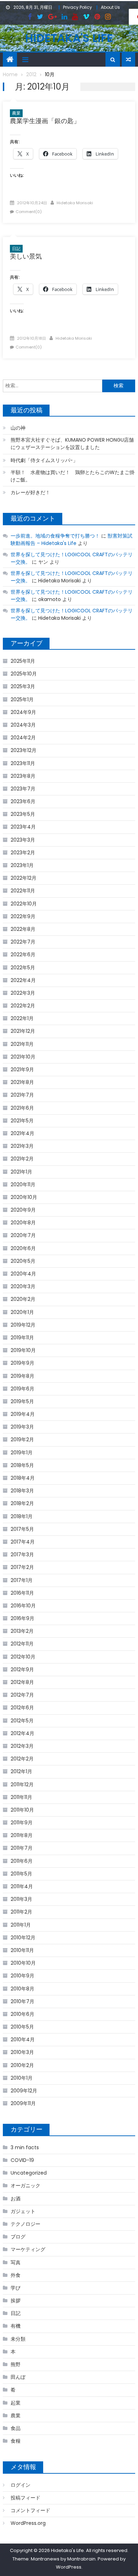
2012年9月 (22, 1669)
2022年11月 (23, 891)
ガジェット (23, 2211)
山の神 (18, 428)
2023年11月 (23, 763)
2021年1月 (21, 1172)
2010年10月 (23, 1963)
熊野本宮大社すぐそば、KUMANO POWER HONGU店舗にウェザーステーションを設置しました (72, 444)
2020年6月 (23, 1248)
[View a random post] (128, 60)
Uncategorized (29, 2173)
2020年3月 (23, 1286)
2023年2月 (23, 853)
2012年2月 (22, 1759)
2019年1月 (22, 1453)
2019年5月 (22, 1401)
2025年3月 (23, 686)
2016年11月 (22, 1593)
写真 (16, 2262)
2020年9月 (23, 1210)
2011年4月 (22, 1886)
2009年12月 (24, 2091)
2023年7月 (23, 789)
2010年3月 (22, 2052)
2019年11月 (22, 1338)
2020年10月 (24, 1197)
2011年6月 (22, 1861)
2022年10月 (24, 904)
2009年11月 (23, 2103)
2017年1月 (22, 1580)
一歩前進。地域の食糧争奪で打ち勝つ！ (55, 536)
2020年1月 (22, 1312)
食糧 (16, 2441)
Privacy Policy (77, 7)
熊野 (16, 2364)
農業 (16, 113)
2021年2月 (22, 1159)
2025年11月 (23, 661)
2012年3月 (22, 1746)
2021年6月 (22, 1108)
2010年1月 (22, 2078)
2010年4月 (23, 2039)
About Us (110, 7)
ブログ (18, 2237)
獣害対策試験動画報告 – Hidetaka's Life (71, 540)
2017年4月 (23, 1542)
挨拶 (16, 2301)
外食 (16, 2275)
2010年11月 (22, 1950)
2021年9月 (22, 1069)
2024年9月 (23, 712)
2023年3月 (23, 840)
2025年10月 (24, 674)
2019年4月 (23, 1414)
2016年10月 (23, 1606)
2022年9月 (23, 916)
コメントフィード (30, 2510)
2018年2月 (22, 1503)
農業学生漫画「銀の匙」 (45, 121)
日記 (16, 248)
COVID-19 (22, 2160)
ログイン (21, 2485)
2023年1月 (22, 865)
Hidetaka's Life (69, 38)
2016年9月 (22, 1618)
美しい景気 (26, 256)
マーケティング (28, 2249)
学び (16, 2288)
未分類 (18, 2339)
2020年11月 (23, 1184)
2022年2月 (23, 1006)
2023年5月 (23, 814)
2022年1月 (22, 1018)
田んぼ (18, 2377)
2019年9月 (22, 1363)
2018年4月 (23, 1478)
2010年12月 (23, 1938)
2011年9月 (22, 1823)
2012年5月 (22, 1721)
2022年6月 (23, 954)
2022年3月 (23, 993)
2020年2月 (23, 1299)
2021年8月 (22, 1082)
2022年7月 (23, 942)
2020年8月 (23, 1223)
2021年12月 (23, 1031)
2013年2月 (22, 1631)
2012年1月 (21, 1771)
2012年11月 (22, 1644)
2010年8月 (22, 1989)
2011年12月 (22, 1784)
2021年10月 (23, 1057)
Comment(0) (29, 212)
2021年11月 (22, 1044)
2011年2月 (21, 1912)
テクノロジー (25, 2224)
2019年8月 (22, 1376)
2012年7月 (22, 1695)
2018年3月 (22, 1491)
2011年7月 (22, 1848)
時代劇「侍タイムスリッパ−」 (44, 460)
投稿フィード (25, 2498)
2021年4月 (22, 1133)
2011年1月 (21, 1925)
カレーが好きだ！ (30, 492)
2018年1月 (22, 1516)
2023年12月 (24, 750)
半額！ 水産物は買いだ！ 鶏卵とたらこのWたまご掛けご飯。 (73, 476)
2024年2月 (23, 738)
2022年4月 (23, 980)
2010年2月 (22, 2065)
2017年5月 (22, 1529)
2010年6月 (22, 2014)
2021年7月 (22, 1095)
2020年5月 (23, 1261)
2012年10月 (23, 1657)
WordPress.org (28, 2523)
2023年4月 (23, 827)
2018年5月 (22, 1465)
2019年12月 (23, 1325)
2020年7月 (23, 1235)
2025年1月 (22, 699)
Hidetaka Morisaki (75, 203)
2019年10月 (23, 1350)
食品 (16, 2428)
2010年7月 (22, 2001)
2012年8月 (22, 1682)
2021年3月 (22, 1146)
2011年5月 (21, 1874)
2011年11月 (21, 1797)
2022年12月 (24, 878)
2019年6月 (22, 1389)
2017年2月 (22, 1567)
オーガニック (25, 2186)
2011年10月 (22, 1810)
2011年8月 (22, 1835)
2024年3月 (23, 725)
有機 (16, 2326)
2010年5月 (22, 2027)
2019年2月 (22, 1439)
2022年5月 (23, 968)
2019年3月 (22, 1427)
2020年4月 (23, 1274)
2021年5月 (22, 1121)
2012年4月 (22, 1733)
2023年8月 (23, 776)
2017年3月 (22, 1554)
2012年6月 (22, 1708)
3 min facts (25, 2147)
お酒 (16, 2199)
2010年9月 (22, 1976)
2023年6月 (23, 801)
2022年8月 (23, 929)
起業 (16, 2403)
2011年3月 (21, 1899)
